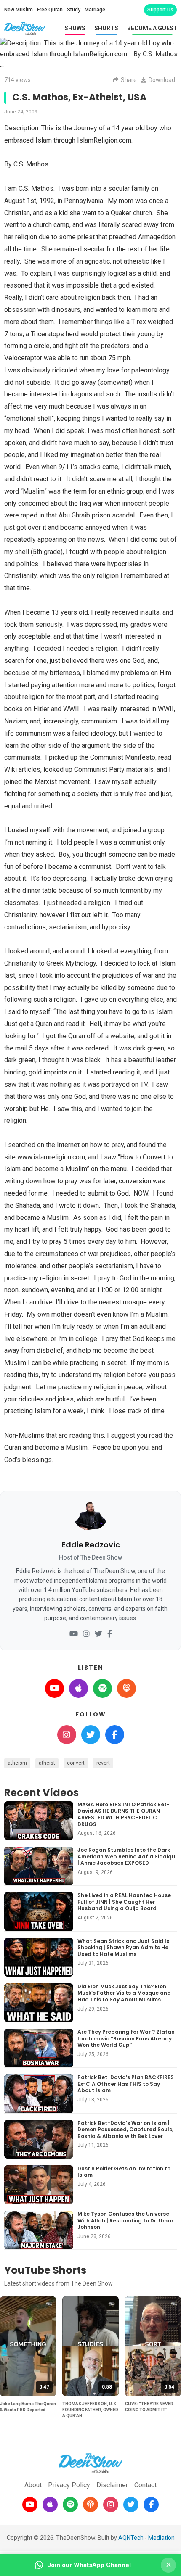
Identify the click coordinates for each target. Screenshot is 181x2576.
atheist (47, 1763)
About (33, 2485)
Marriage (95, 10)
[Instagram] (86, 1634)
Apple (79, 1688)
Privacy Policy (69, 2485)
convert (76, 1763)
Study (74, 10)
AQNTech (131, 2538)
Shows (75, 28)
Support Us (160, 10)
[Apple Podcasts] (50, 2505)
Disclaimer (112, 2485)
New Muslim (19, 10)
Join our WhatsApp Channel (89, 2565)
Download (162, 80)
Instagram (67, 1735)
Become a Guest (152, 28)
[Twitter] (98, 1634)
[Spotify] (70, 2505)
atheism (17, 1763)
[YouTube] (74, 1634)
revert (103, 1763)
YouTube (55, 1688)
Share (129, 80)
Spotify (102, 1688)
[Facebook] (110, 1634)
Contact (145, 2485)
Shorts (106, 28)
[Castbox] (90, 2505)
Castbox (126, 1688)
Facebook (115, 1735)
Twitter (91, 1735)
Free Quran (50, 10)
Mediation (161, 2538)
